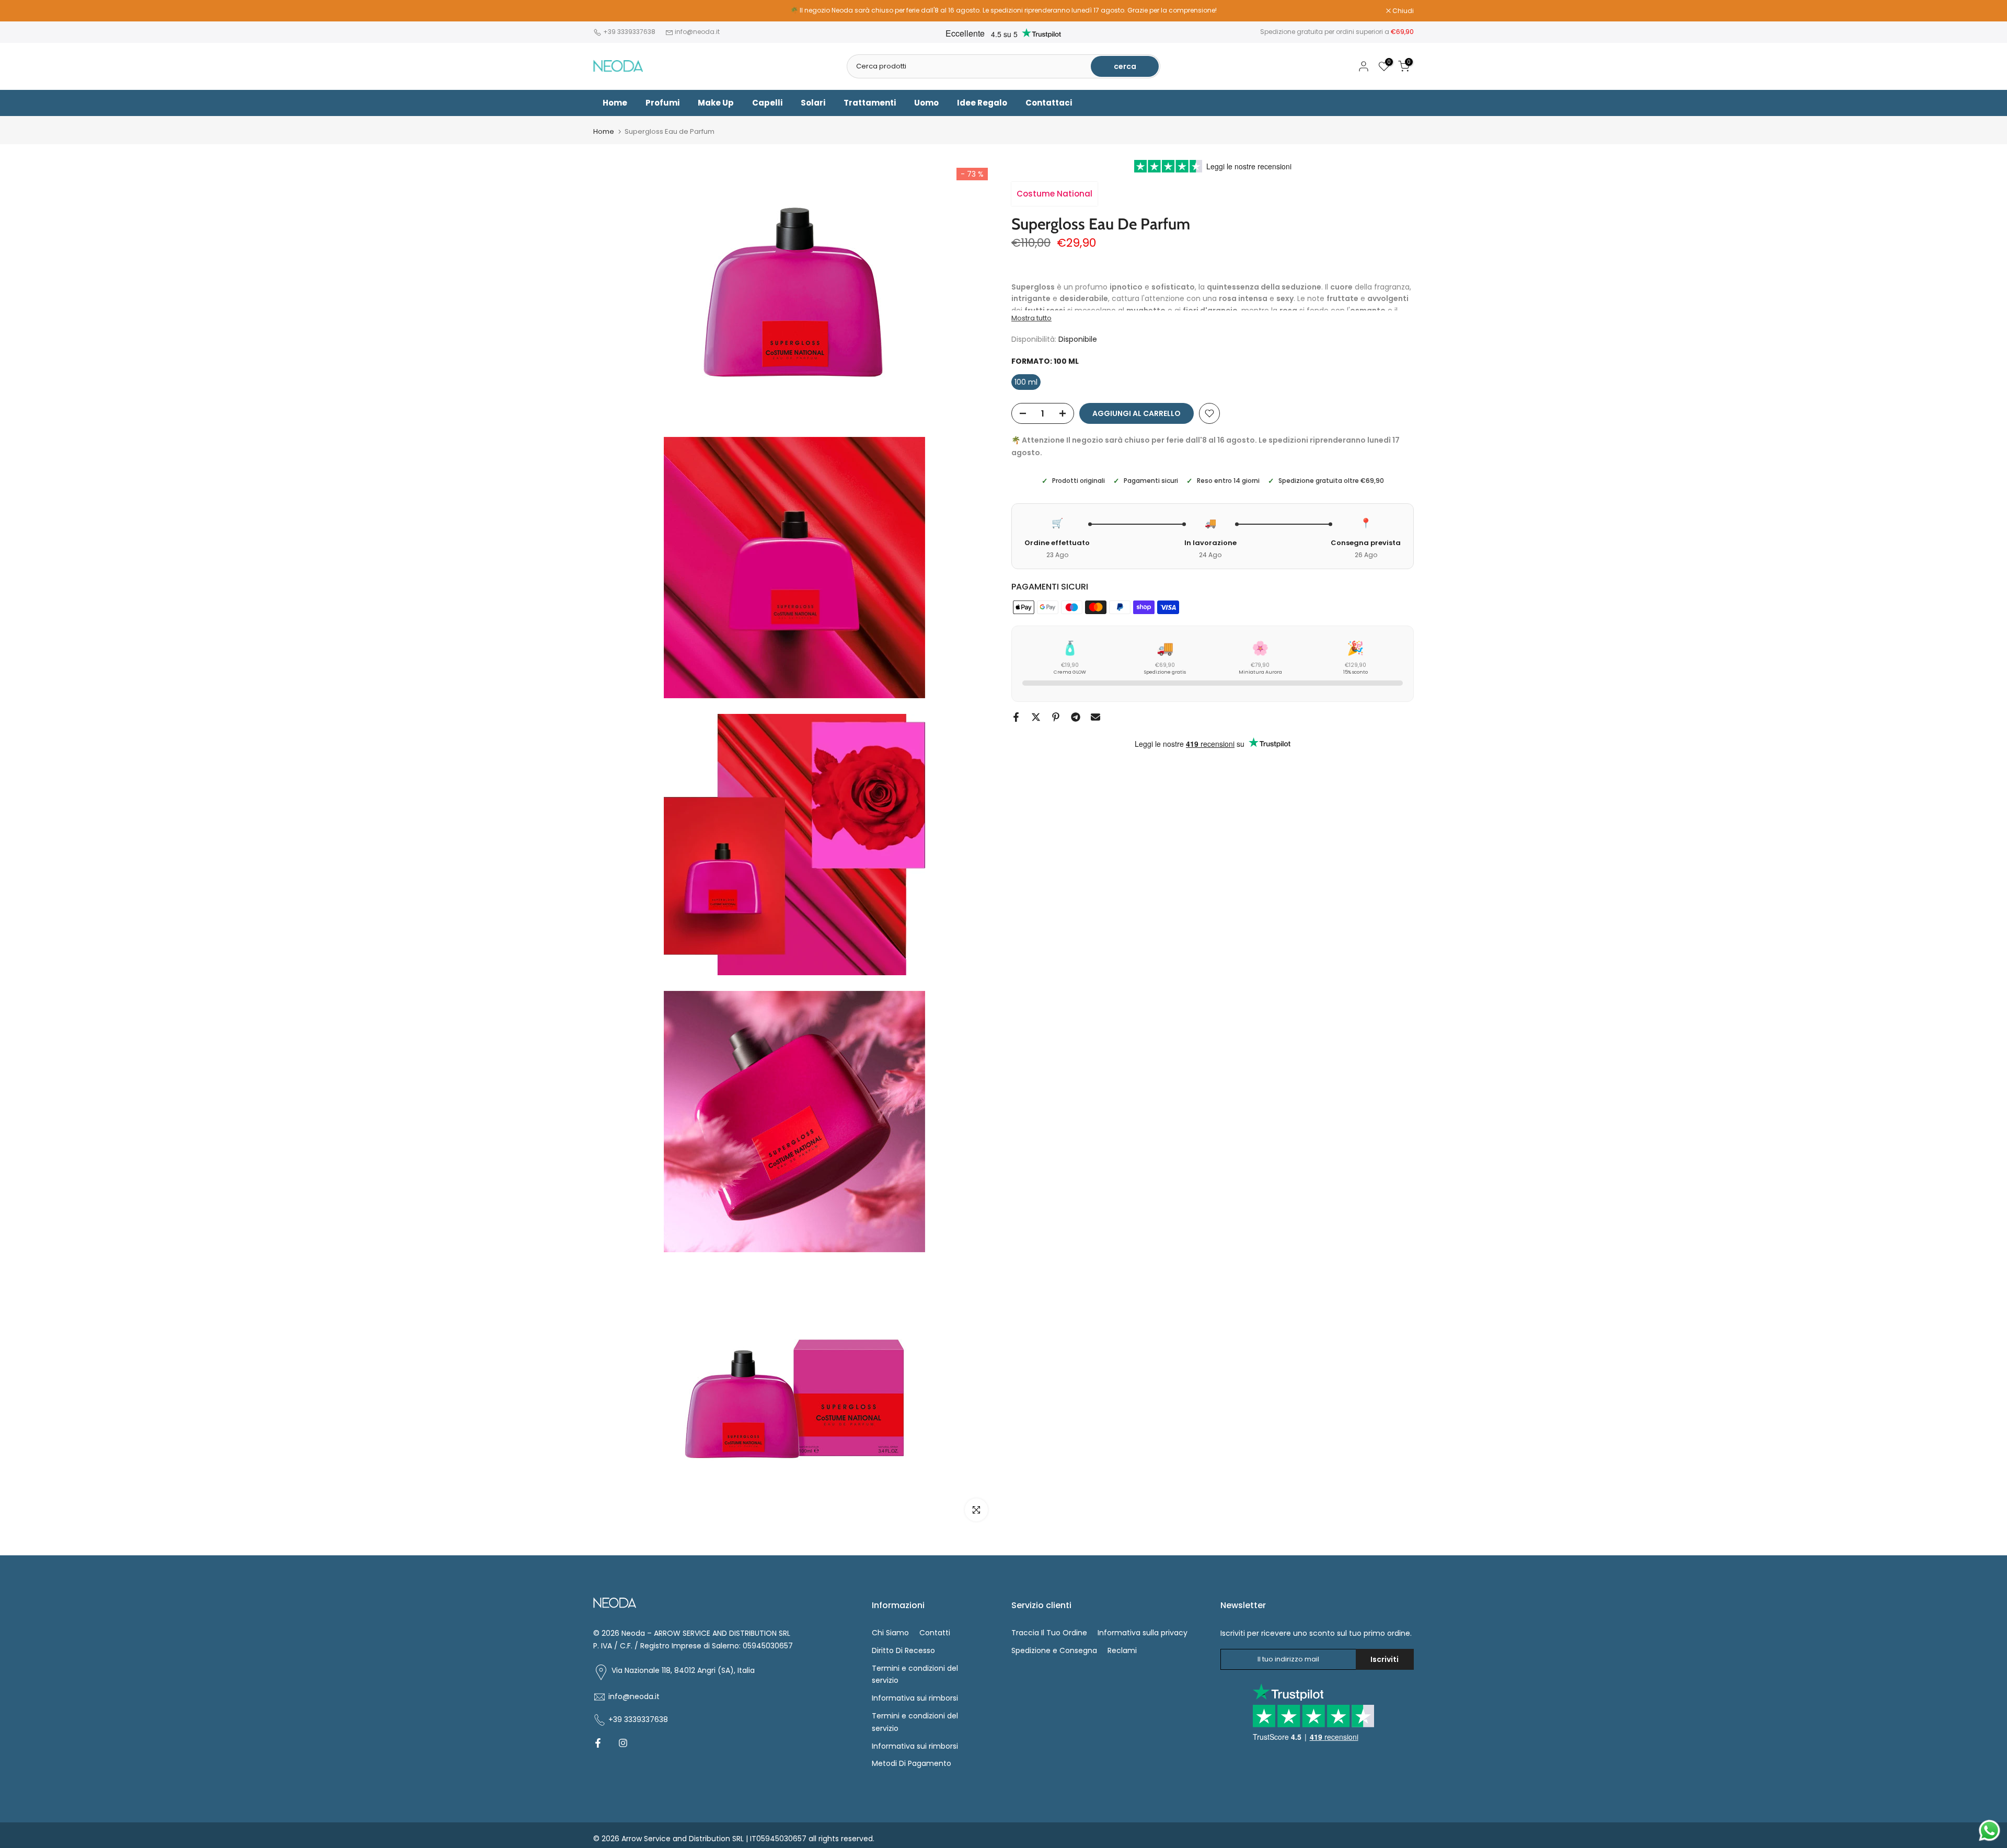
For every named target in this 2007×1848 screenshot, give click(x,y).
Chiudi (609, 11)
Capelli (767, 103)
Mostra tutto (1031, 318)
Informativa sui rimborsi (915, 1698)
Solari (813, 103)
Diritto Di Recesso (903, 1650)
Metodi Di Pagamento (912, 1763)
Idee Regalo (982, 103)
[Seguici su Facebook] (598, 1743)
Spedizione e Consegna (1054, 1650)
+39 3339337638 (630, 32)
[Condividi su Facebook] (1016, 717)
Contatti (935, 1633)
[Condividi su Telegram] (1076, 717)
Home (615, 103)
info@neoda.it (697, 32)
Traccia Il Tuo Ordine (1049, 1633)
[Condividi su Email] (1095, 717)
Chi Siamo (890, 1633)
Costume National (1054, 194)
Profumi (662, 103)
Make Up (716, 103)
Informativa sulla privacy (1143, 1633)
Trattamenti (870, 103)
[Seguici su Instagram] (623, 1743)
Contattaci (1049, 103)
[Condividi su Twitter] (1036, 717)
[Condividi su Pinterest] (1056, 717)
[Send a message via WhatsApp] (1989, 1830)
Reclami (1122, 1650)
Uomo (926, 103)
